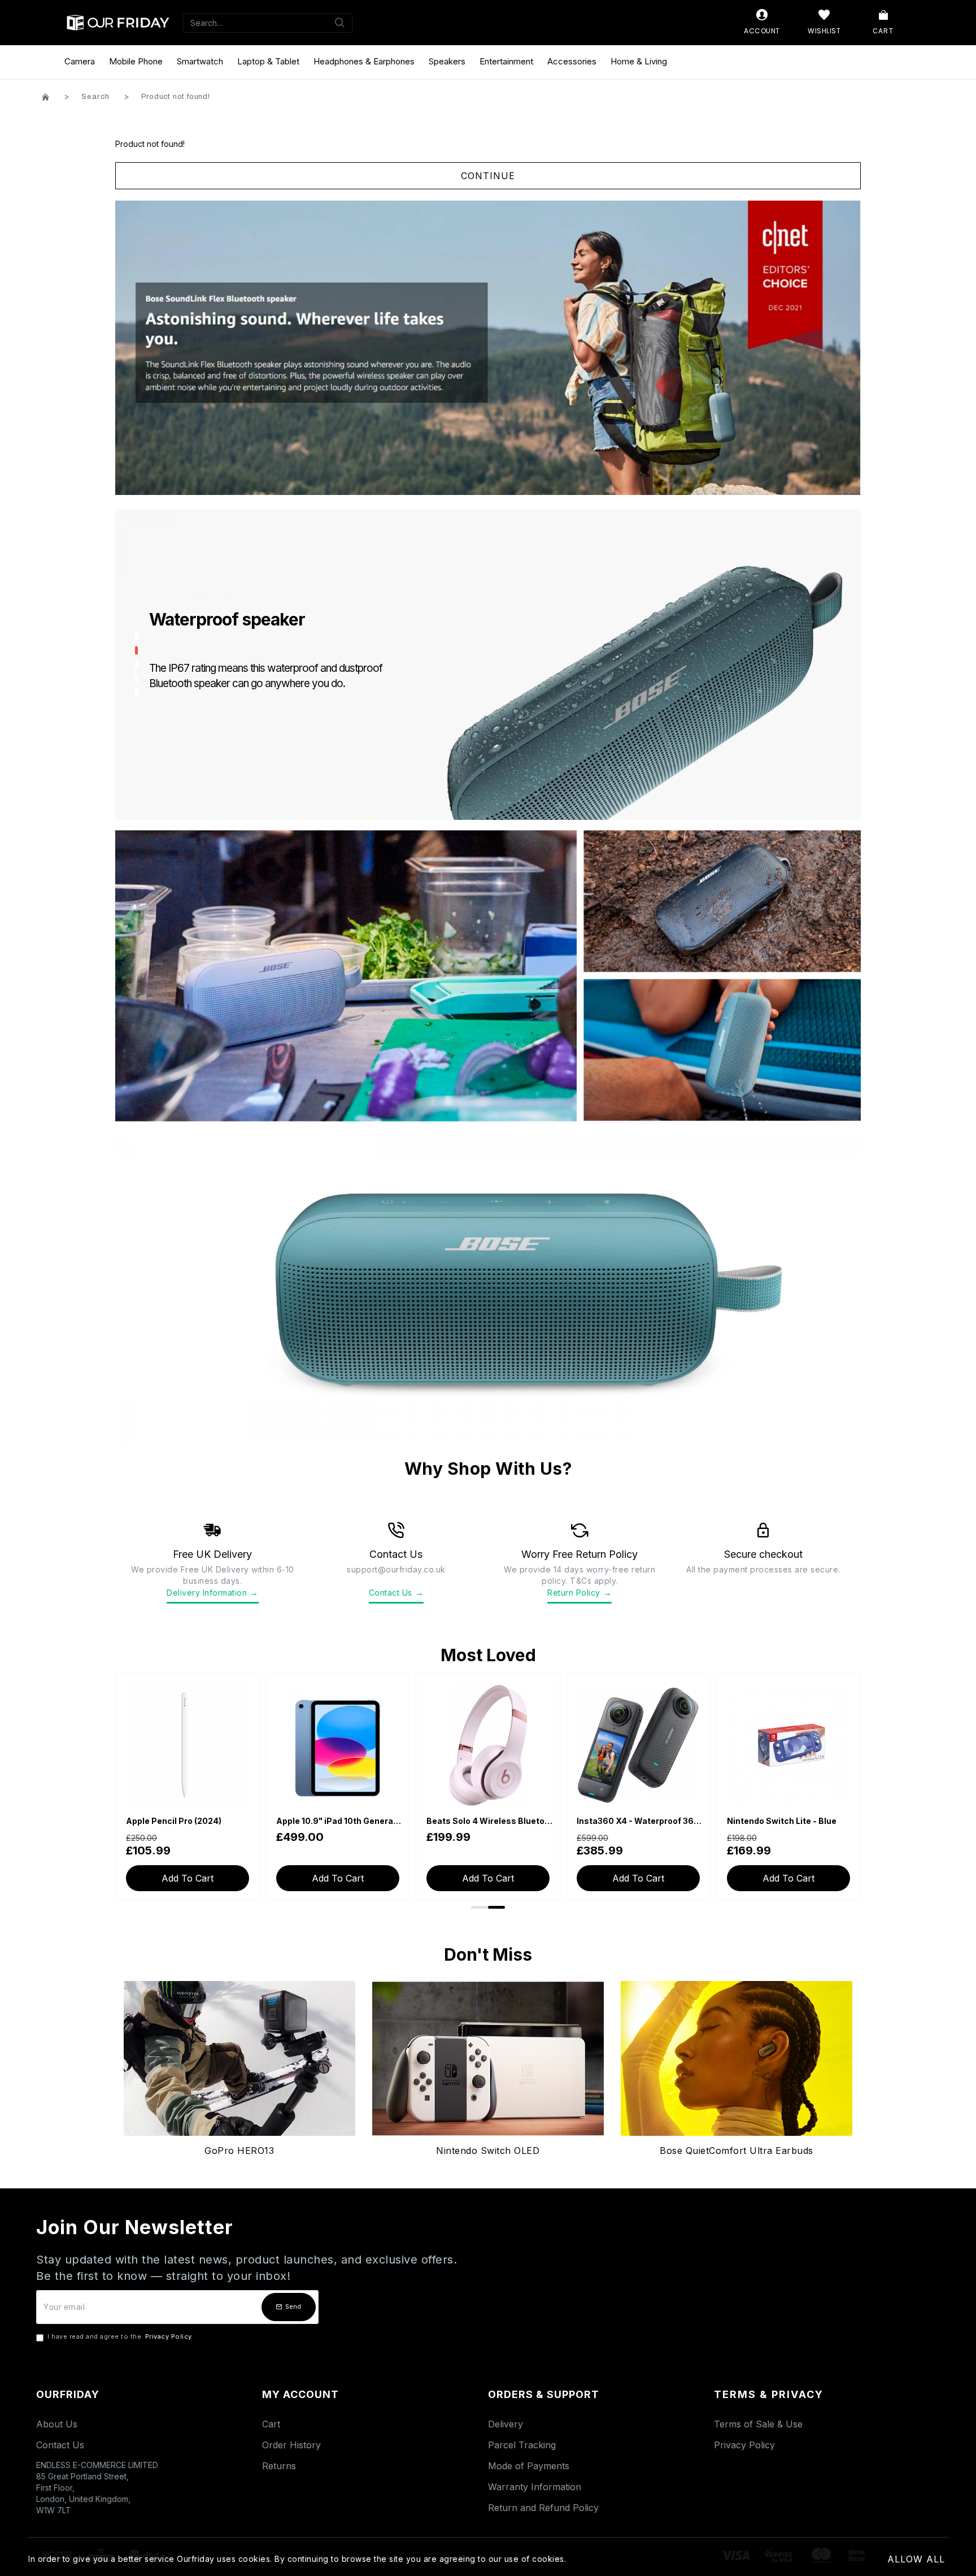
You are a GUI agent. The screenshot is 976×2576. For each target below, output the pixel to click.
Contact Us (396, 1593)
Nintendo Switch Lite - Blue (631, 1821)
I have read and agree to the (120, 2336)
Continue (488, 176)
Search (96, 97)
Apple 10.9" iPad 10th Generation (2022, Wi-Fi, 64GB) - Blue (190, 1821)
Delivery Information (213, 1593)
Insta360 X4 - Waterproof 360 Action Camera (490, 1821)
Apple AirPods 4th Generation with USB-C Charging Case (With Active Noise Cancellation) (791, 1821)
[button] (480, 1907)
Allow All (916, 2559)
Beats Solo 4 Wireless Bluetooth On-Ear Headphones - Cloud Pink (340, 1821)
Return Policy (579, 1593)
